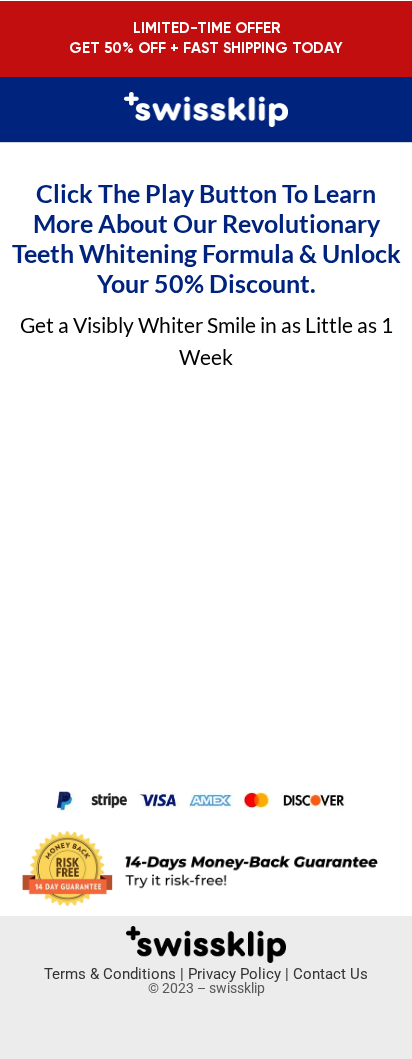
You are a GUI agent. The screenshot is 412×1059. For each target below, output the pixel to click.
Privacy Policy (234, 974)
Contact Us (330, 974)
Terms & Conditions (110, 974)
